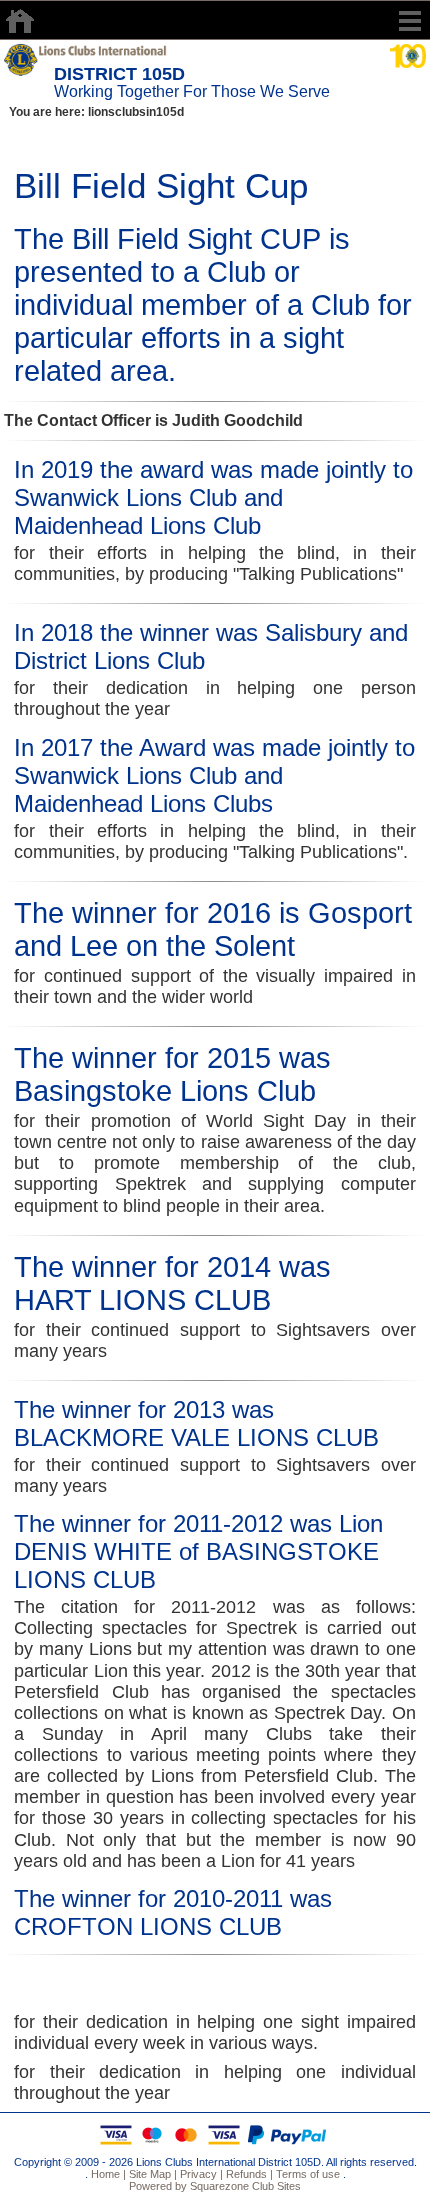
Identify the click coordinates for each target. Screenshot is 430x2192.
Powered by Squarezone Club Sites (215, 2186)
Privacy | (200, 2174)
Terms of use (306, 2174)
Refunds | (248, 2174)
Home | (107, 2174)
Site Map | (151, 2174)
